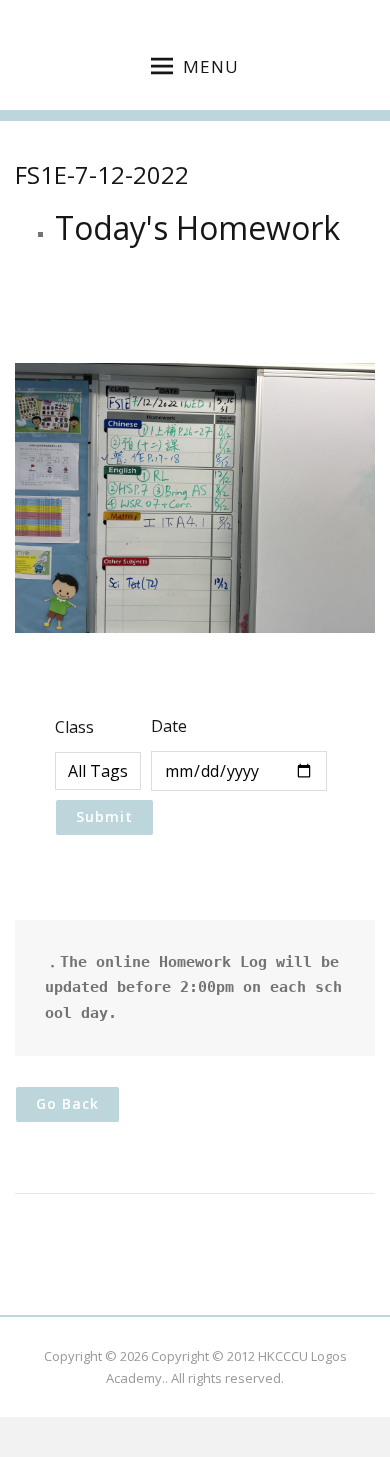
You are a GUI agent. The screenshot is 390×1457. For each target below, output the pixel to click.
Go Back (67, 1103)
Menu (211, 66)
